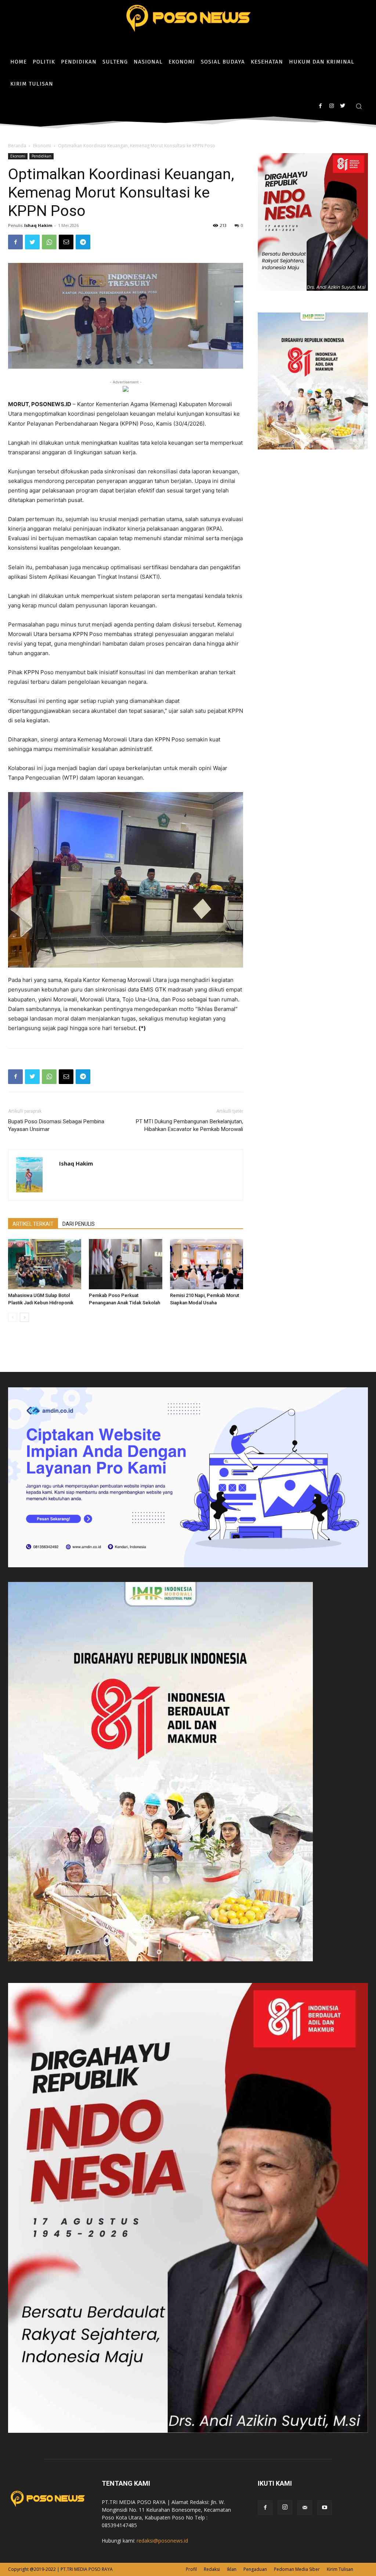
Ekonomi (42, 146)
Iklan (232, 2569)
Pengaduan (255, 2569)
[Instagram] (331, 106)
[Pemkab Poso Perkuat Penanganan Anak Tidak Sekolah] (125, 1264)
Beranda (17, 146)
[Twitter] (342, 106)
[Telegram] (83, 242)
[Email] (66, 242)
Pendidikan (41, 156)
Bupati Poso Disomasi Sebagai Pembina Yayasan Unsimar (56, 1125)
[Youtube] (325, 2508)
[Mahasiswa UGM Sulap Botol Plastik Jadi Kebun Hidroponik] (45, 1264)
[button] (359, 106)
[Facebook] (320, 106)
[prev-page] (13, 1317)
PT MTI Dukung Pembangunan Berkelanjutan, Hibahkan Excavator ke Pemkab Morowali (189, 1125)
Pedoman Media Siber (297, 2569)
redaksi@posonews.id (162, 2541)
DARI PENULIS (79, 1224)
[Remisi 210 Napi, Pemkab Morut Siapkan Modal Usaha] (207, 1264)
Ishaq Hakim (38, 225)
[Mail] (305, 2508)
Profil (191, 2569)
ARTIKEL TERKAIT (33, 1224)
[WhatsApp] (49, 242)
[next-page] (24, 1317)
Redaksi (212, 2569)
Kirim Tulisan (340, 2569)
